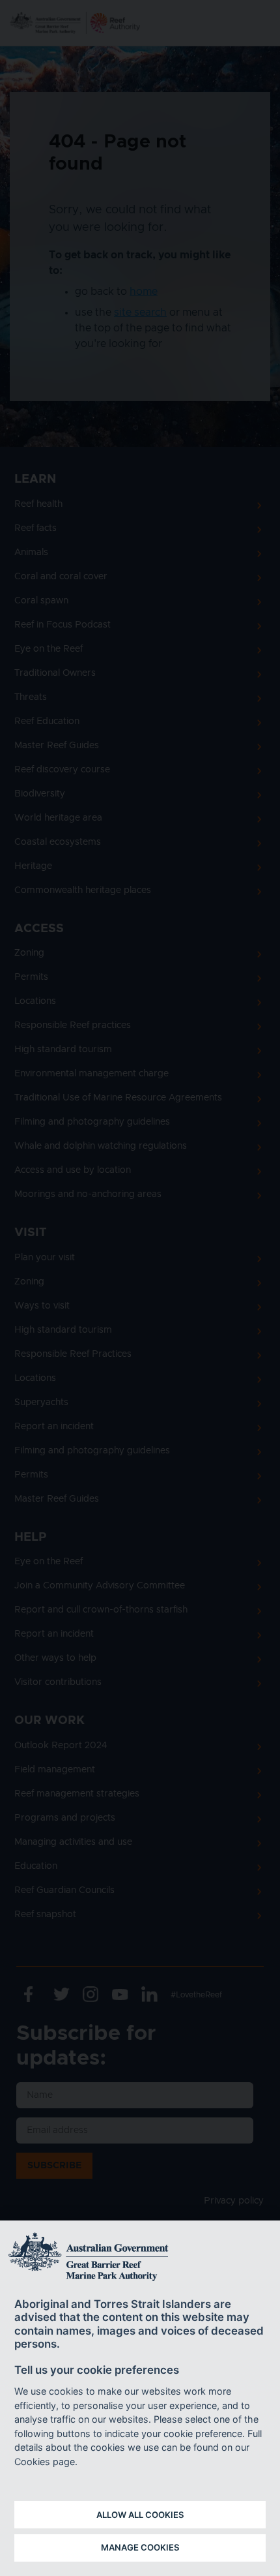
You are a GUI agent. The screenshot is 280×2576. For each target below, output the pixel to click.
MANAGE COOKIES (140, 2547)
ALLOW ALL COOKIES (140, 2515)
